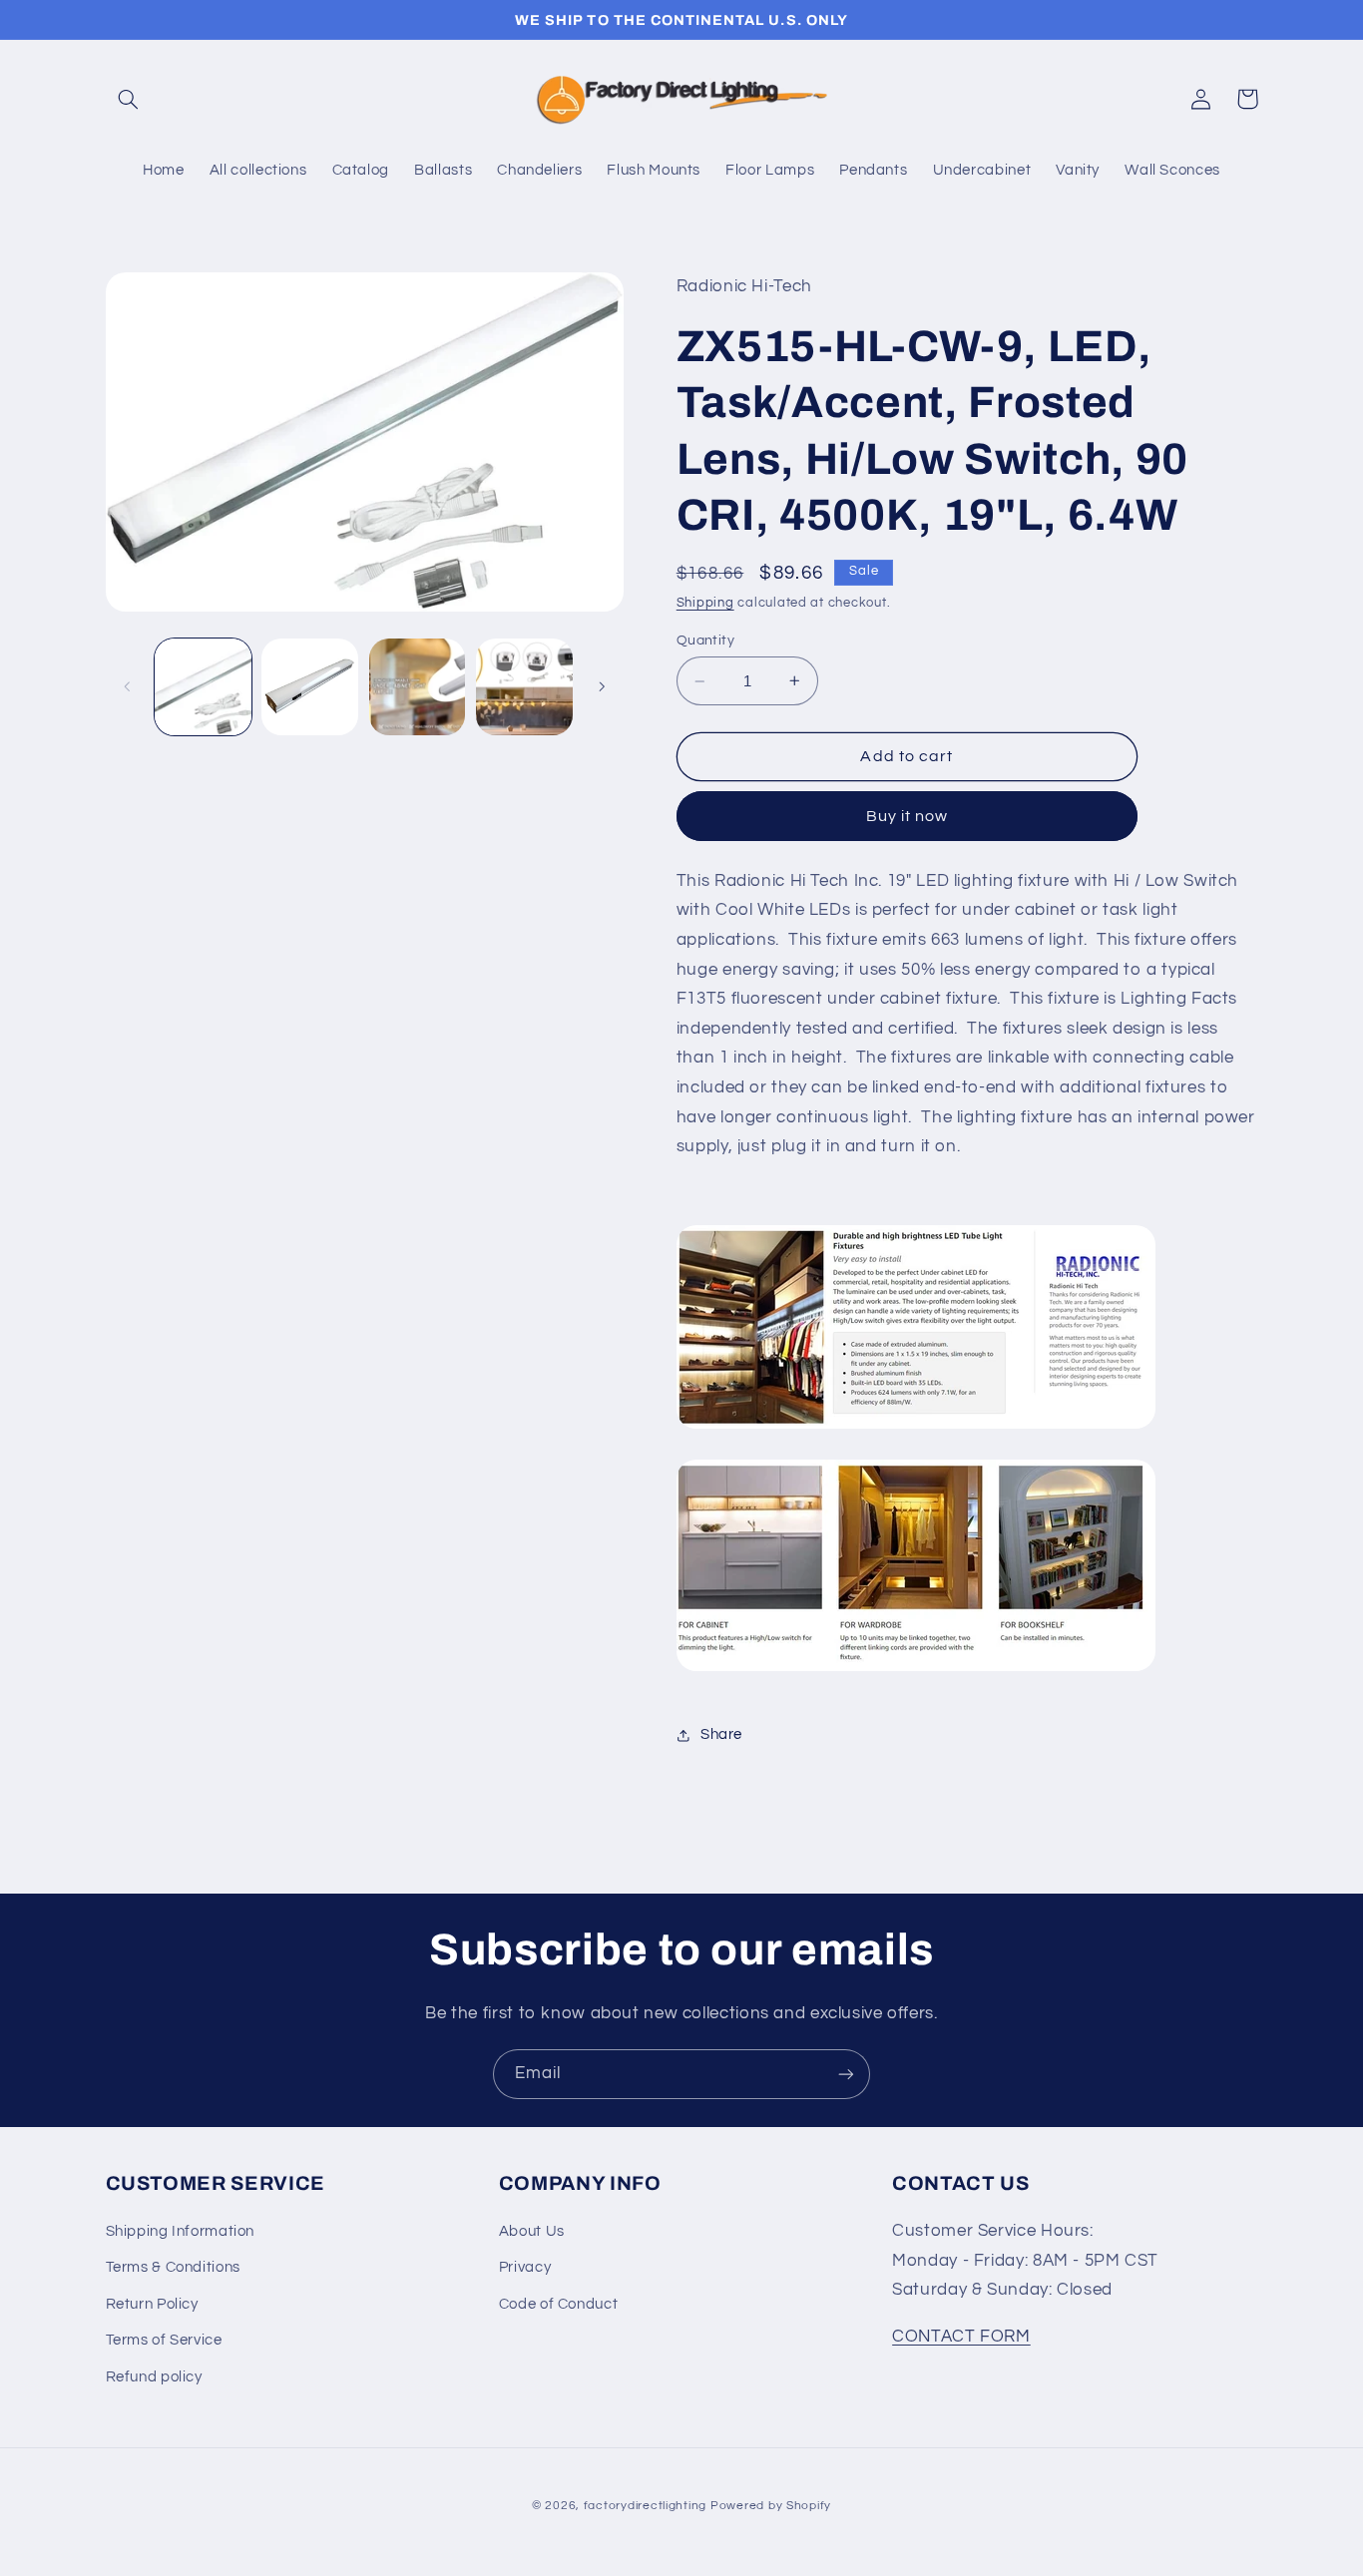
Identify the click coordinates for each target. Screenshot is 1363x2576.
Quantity (705, 641)
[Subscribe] (846, 2074)
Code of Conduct (558, 2304)
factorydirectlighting (645, 2506)
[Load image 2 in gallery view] (310, 687)
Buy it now (908, 816)
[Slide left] (128, 686)
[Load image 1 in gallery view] (203, 687)
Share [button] (721, 1734)
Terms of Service (164, 2340)
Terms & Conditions (173, 2267)
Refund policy (154, 2377)
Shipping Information (181, 2231)
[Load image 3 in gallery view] (418, 687)
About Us (532, 2231)
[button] (129, 99)
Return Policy (152, 2304)
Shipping (705, 603)
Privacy (525, 2267)
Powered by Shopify (771, 2506)
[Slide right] (602, 686)
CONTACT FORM (961, 2337)
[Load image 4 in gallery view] (524, 687)
